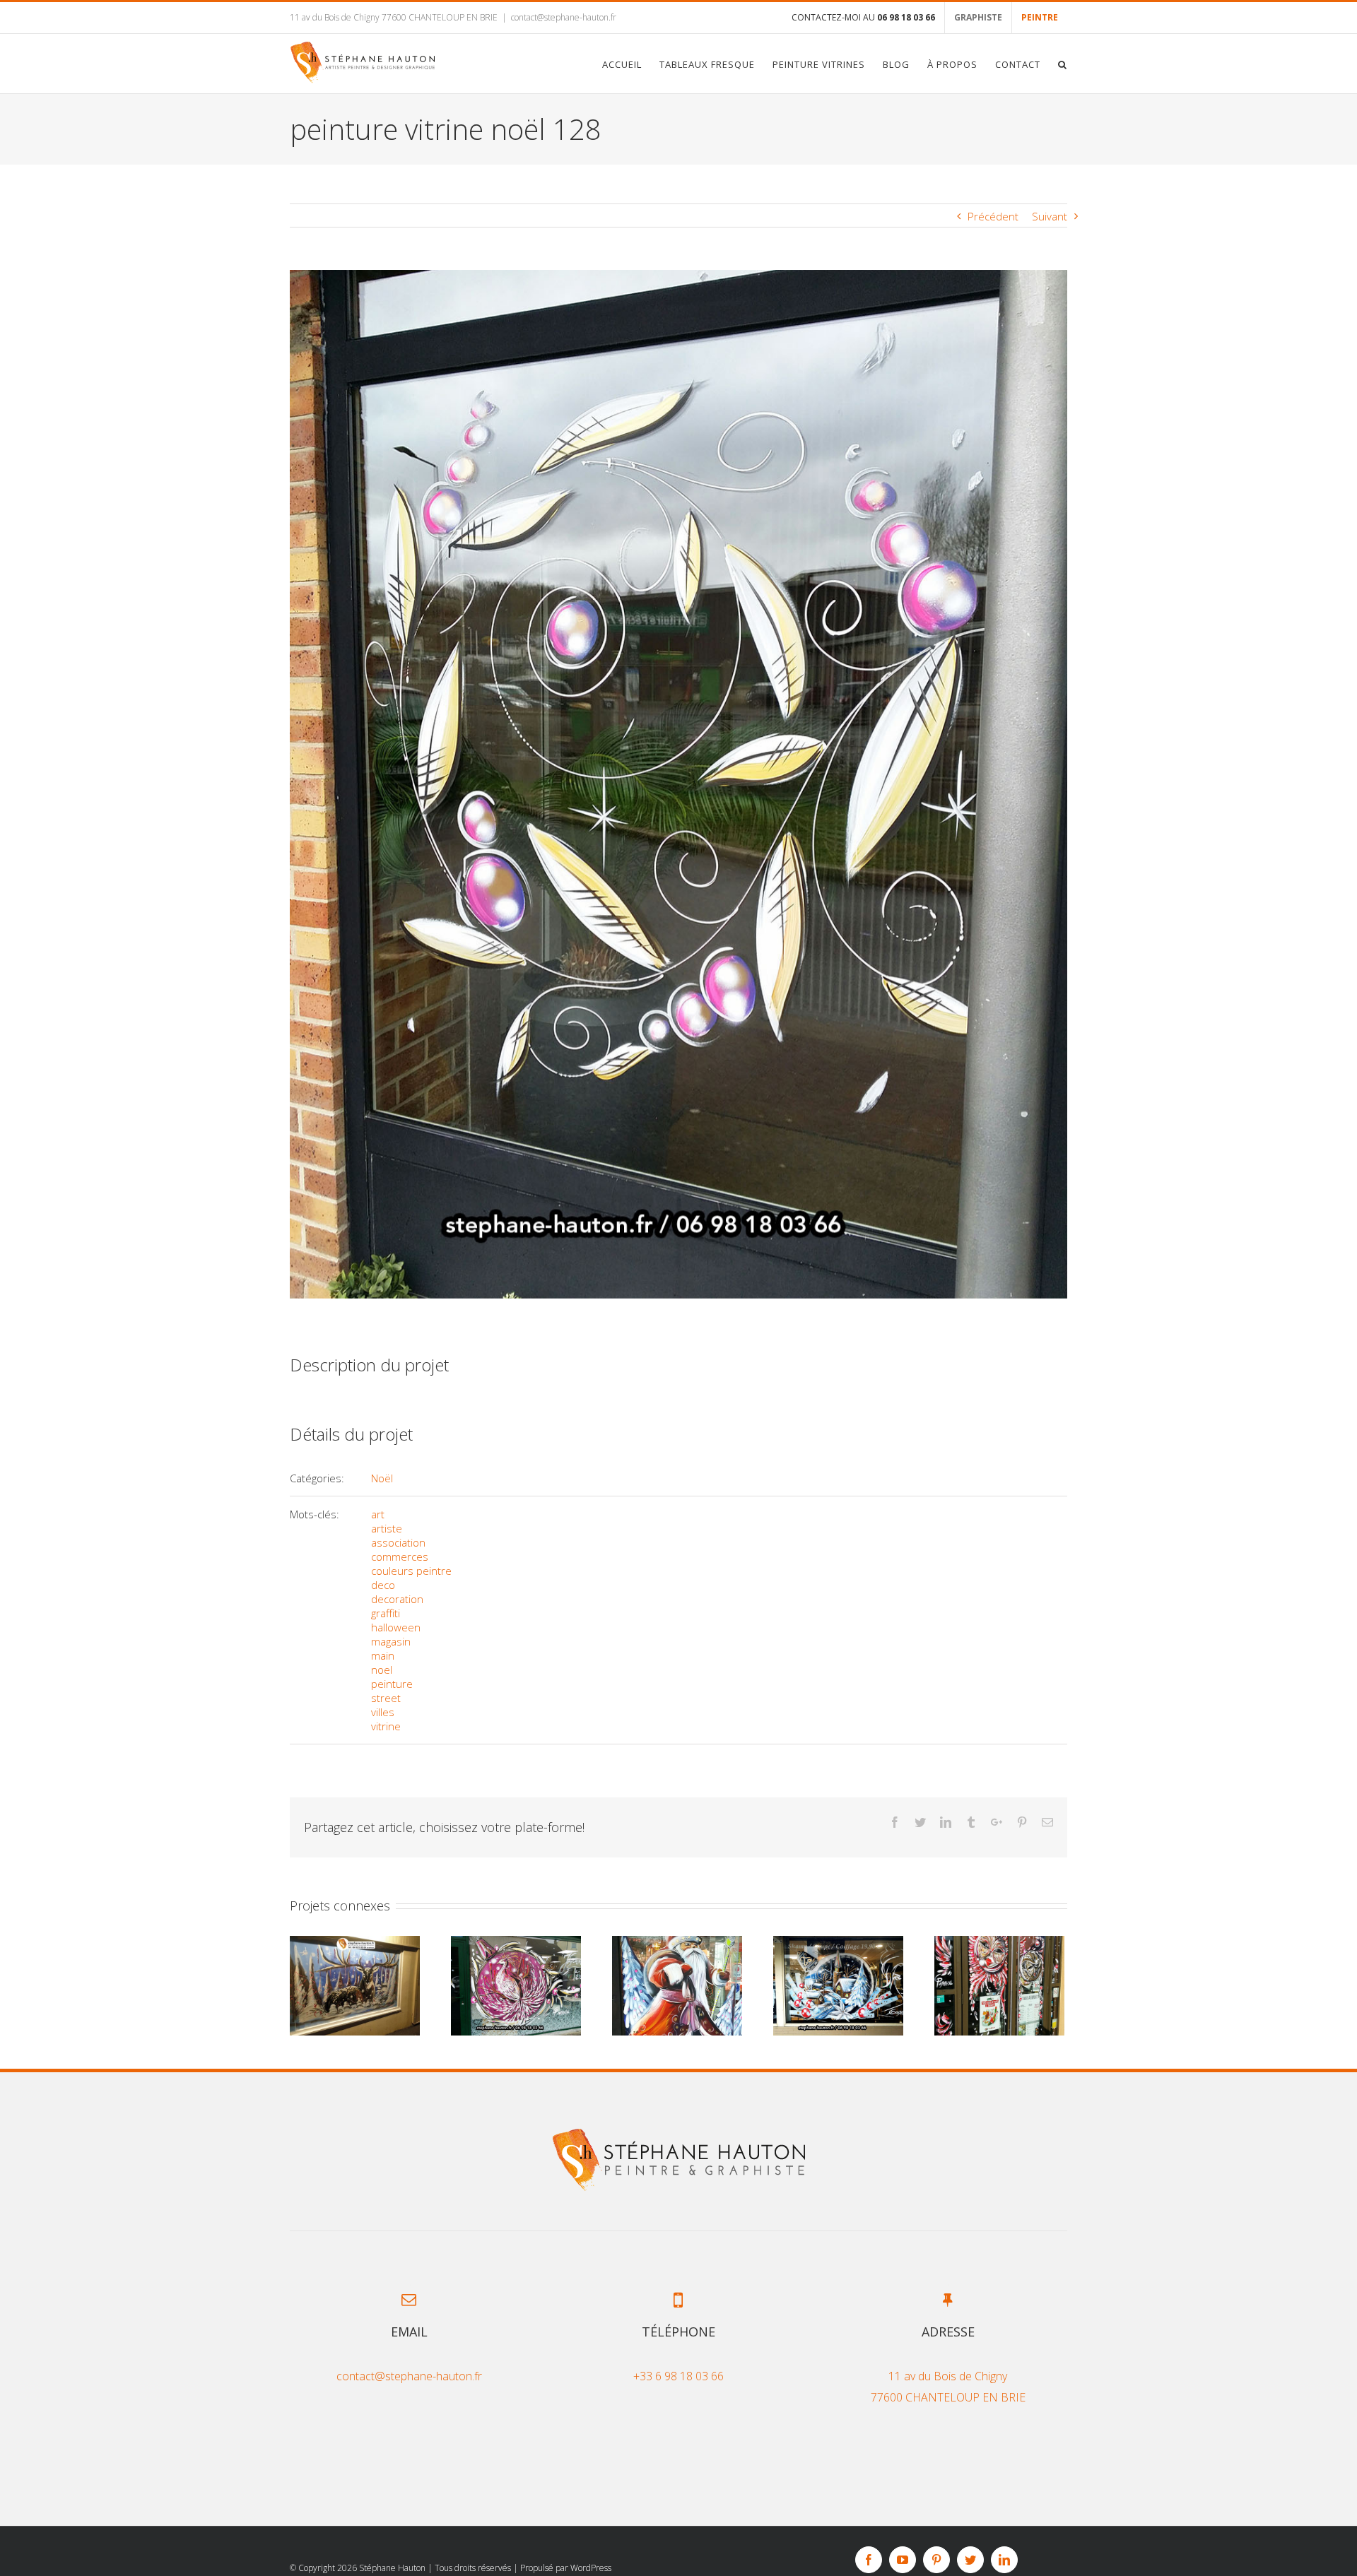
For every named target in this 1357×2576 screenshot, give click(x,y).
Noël (382, 1478)
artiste (387, 1528)
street (386, 1698)
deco (383, 1585)
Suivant (1050, 216)
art (378, 1514)
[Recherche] (1063, 64)
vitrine (386, 1726)
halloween (396, 1627)
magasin (391, 1641)
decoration (397, 1599)
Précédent (993, 216)
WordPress (591, 2568)
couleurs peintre (411, 1571)
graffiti (386, 1613)
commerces (400, 1556)
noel (382, 1670)
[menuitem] (863, 18)
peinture (392, 1684)
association (398, 1542)
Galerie (355, 1986)
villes (383, 1712)
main (383, 1655)
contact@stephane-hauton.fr (564, 17)
